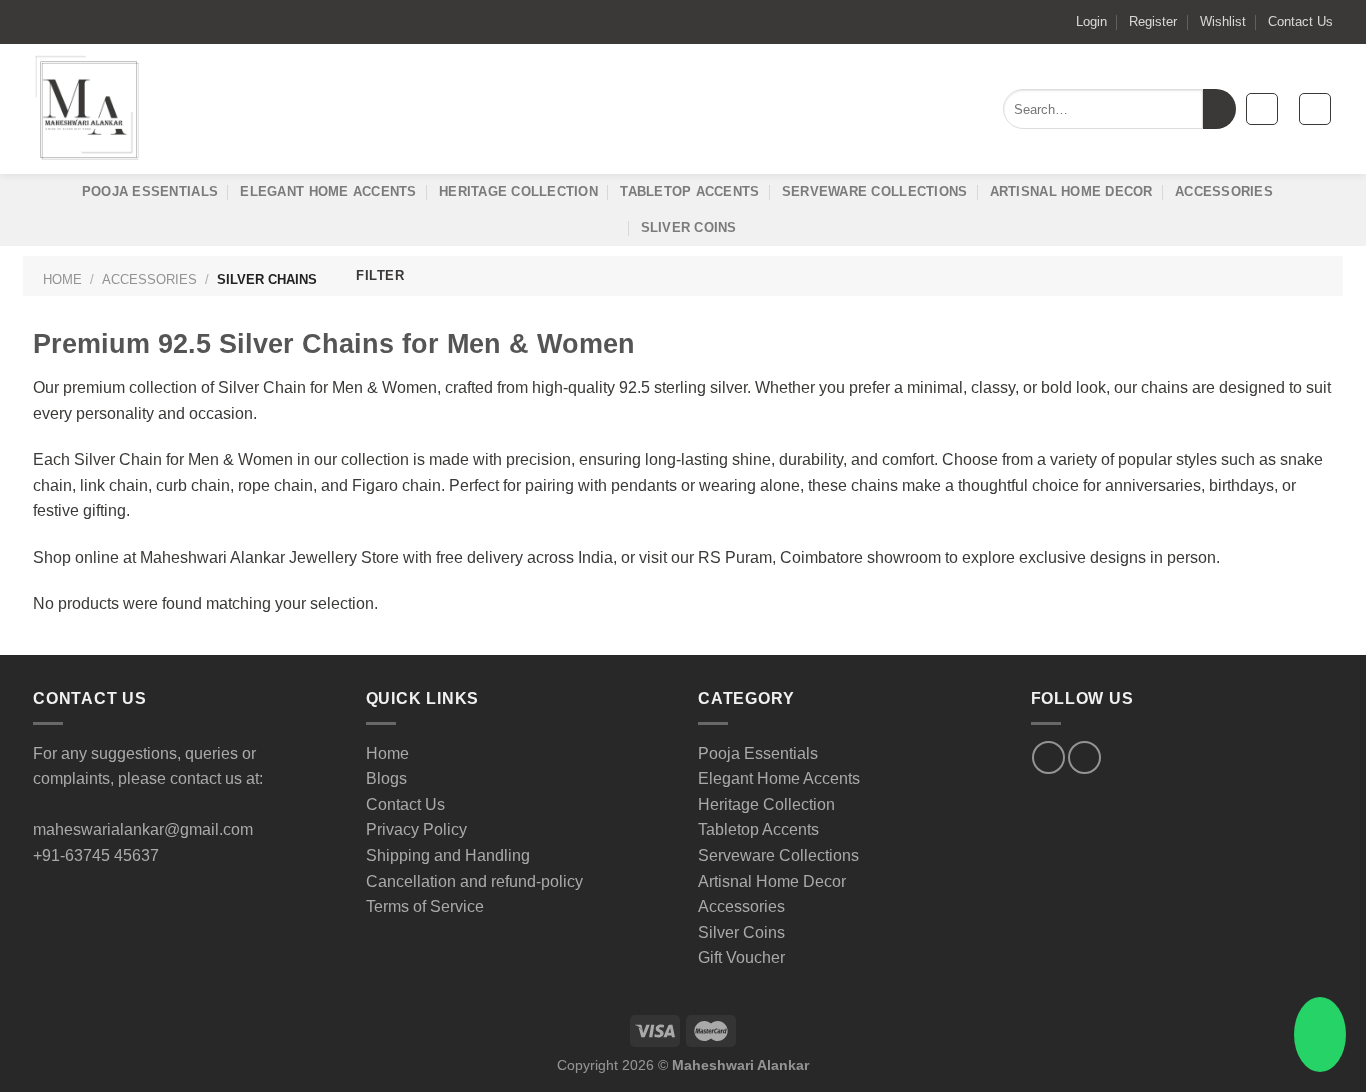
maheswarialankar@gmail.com (143, 829)
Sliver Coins (689, 227)
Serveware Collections (874, 191)
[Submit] (1219, 109)
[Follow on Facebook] (1048, 757)
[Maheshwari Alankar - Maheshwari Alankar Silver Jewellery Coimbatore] (88, 109)
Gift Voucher (741, 957)
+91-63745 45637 (96, 855)
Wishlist (1223, 21)
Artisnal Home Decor (1071, 191)
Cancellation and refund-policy (474, 881)
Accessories (1224, 191)
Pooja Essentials (150, 191)
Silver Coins (741, 932)
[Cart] (1315, 109)
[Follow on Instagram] (1084, 757)
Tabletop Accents (689, 191)
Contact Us (1300, 21)
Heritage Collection (518, 191)
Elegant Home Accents (328, 191)
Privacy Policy (416, 829)
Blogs (386, 778)
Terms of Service (425, 906)
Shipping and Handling (448, 855)
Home (62, 279)
